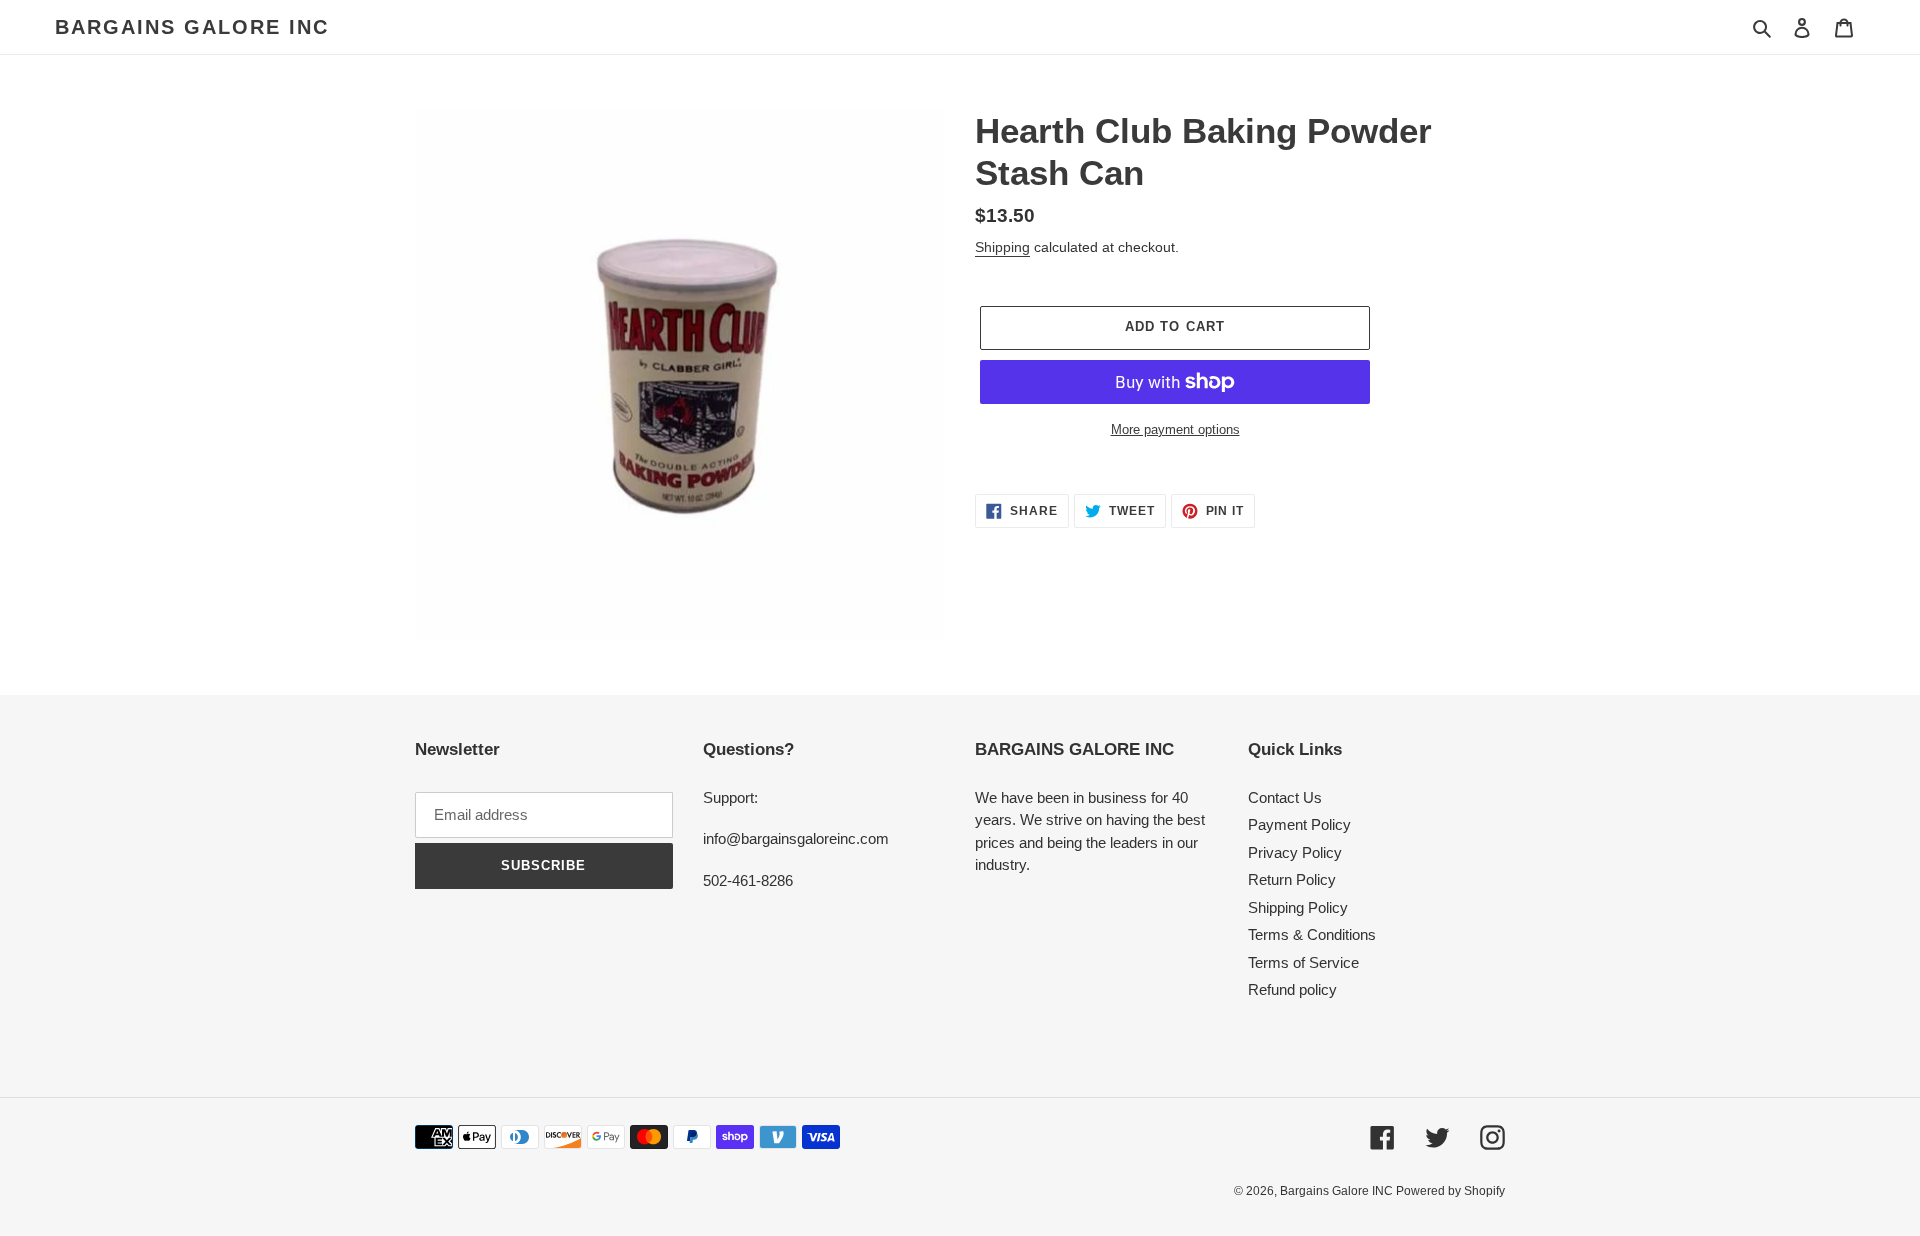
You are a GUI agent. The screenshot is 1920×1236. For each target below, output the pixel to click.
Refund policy (1292, 989)
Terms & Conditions (1312, 934)
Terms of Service (1303, 962)
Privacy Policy (1295, 852)
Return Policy (1292, 879)
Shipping (1002, 247)
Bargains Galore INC (192, 27)
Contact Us (1285, 797)
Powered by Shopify (1450, 1191)
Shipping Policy (1298, 907)
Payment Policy (1299, 824)
